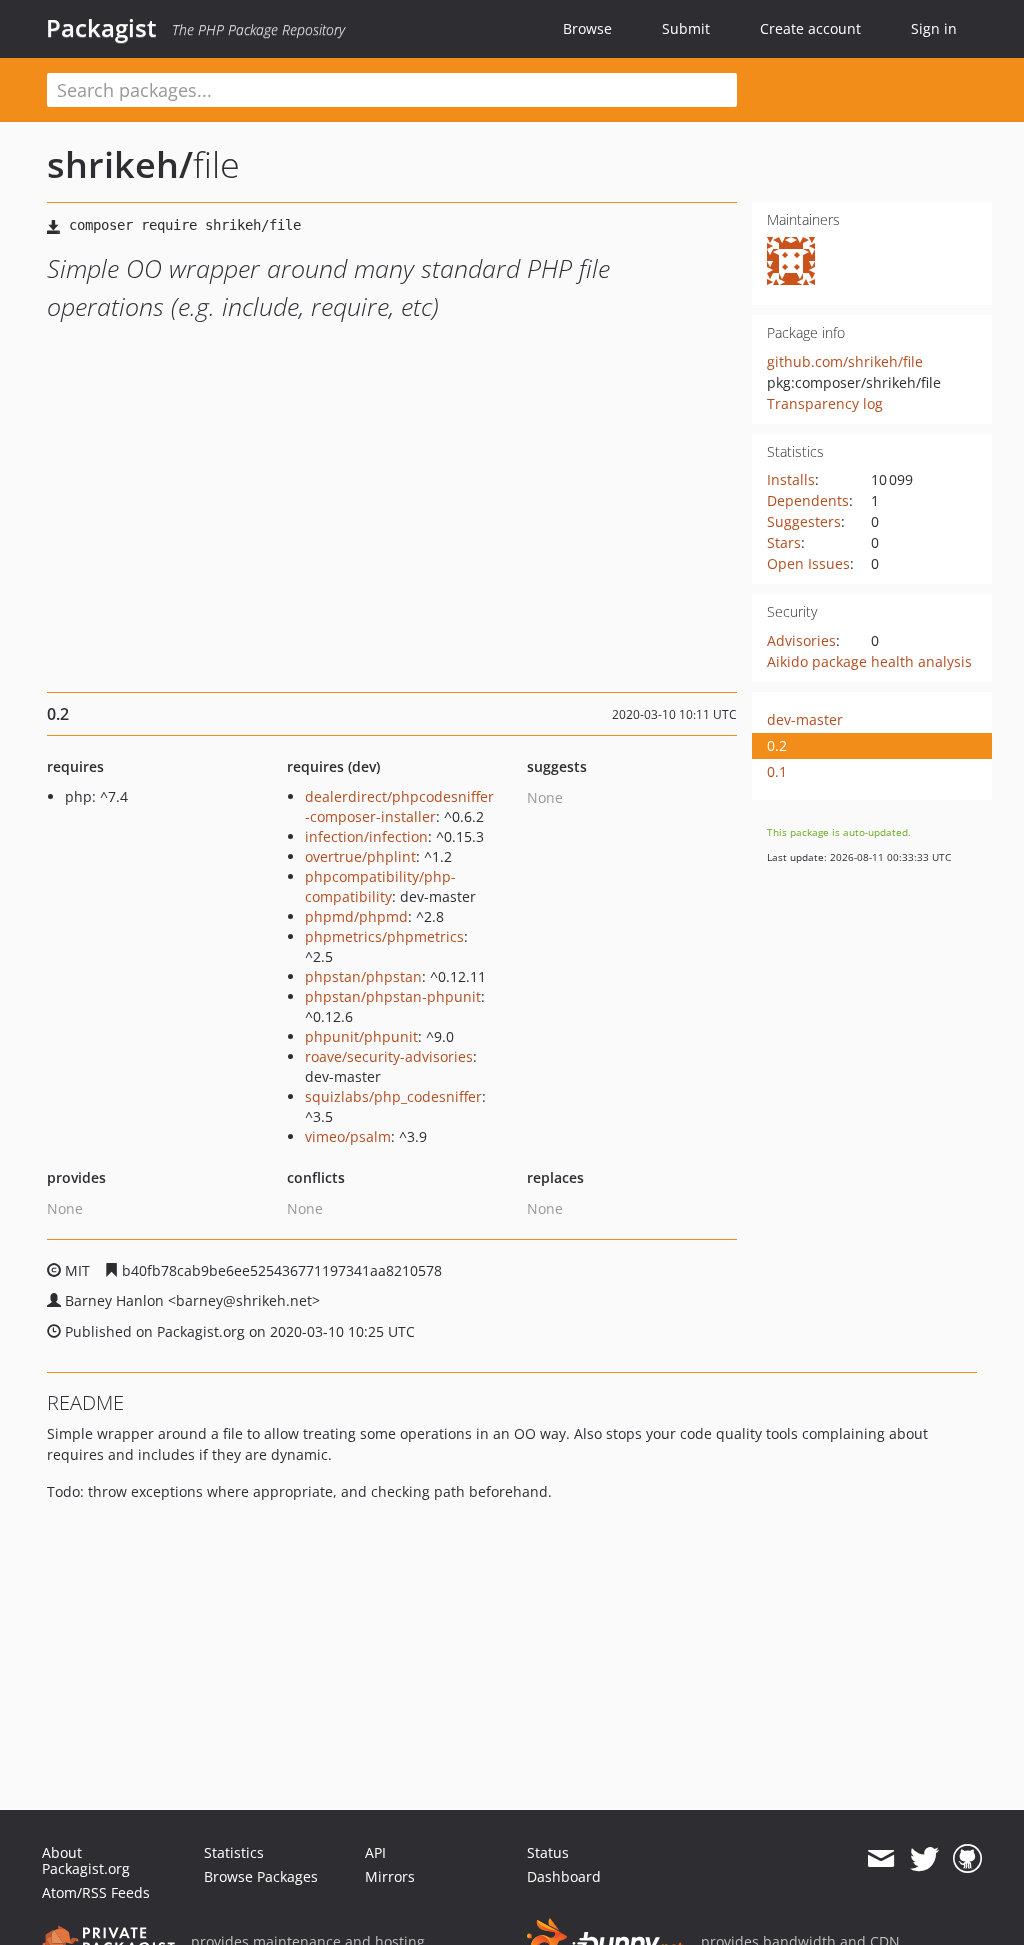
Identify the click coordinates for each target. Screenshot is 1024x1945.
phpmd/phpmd (356, 916)
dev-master (805, 719)
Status (548, 1852)
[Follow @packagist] (924, 1859)
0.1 (777, 771)
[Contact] (880, 1859)
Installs (791, 479)
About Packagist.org (86, 1860)
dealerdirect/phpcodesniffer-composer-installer (399, 806)
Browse (587, 28)
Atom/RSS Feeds (96, 1892)
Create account (810, 28)
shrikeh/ (120, 164)
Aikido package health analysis (869, 661)
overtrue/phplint (360, 856)
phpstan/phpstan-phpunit (393, 996)
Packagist (101, 28)
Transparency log (825, 403)
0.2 (777, 745)
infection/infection (366, 836)
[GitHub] (967, 1859)
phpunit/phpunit (361, 1036)
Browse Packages (261, 1876)
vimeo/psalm (348, 1136)
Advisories (801, 640)
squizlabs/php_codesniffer (393, 1096)
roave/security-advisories (389, 1056)
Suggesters (804, 521)
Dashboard (564, 1876)
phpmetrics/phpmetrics (384, 936)
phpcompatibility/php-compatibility (380, 886)
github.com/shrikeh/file (845, 361)
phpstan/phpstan (363, 976)
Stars (784, 542)
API (375, 1852)
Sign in (934, 28)
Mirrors (390, 1876)
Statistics (234, 1852)
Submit (686, 28)
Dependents (808, 500)
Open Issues (808, 563)
